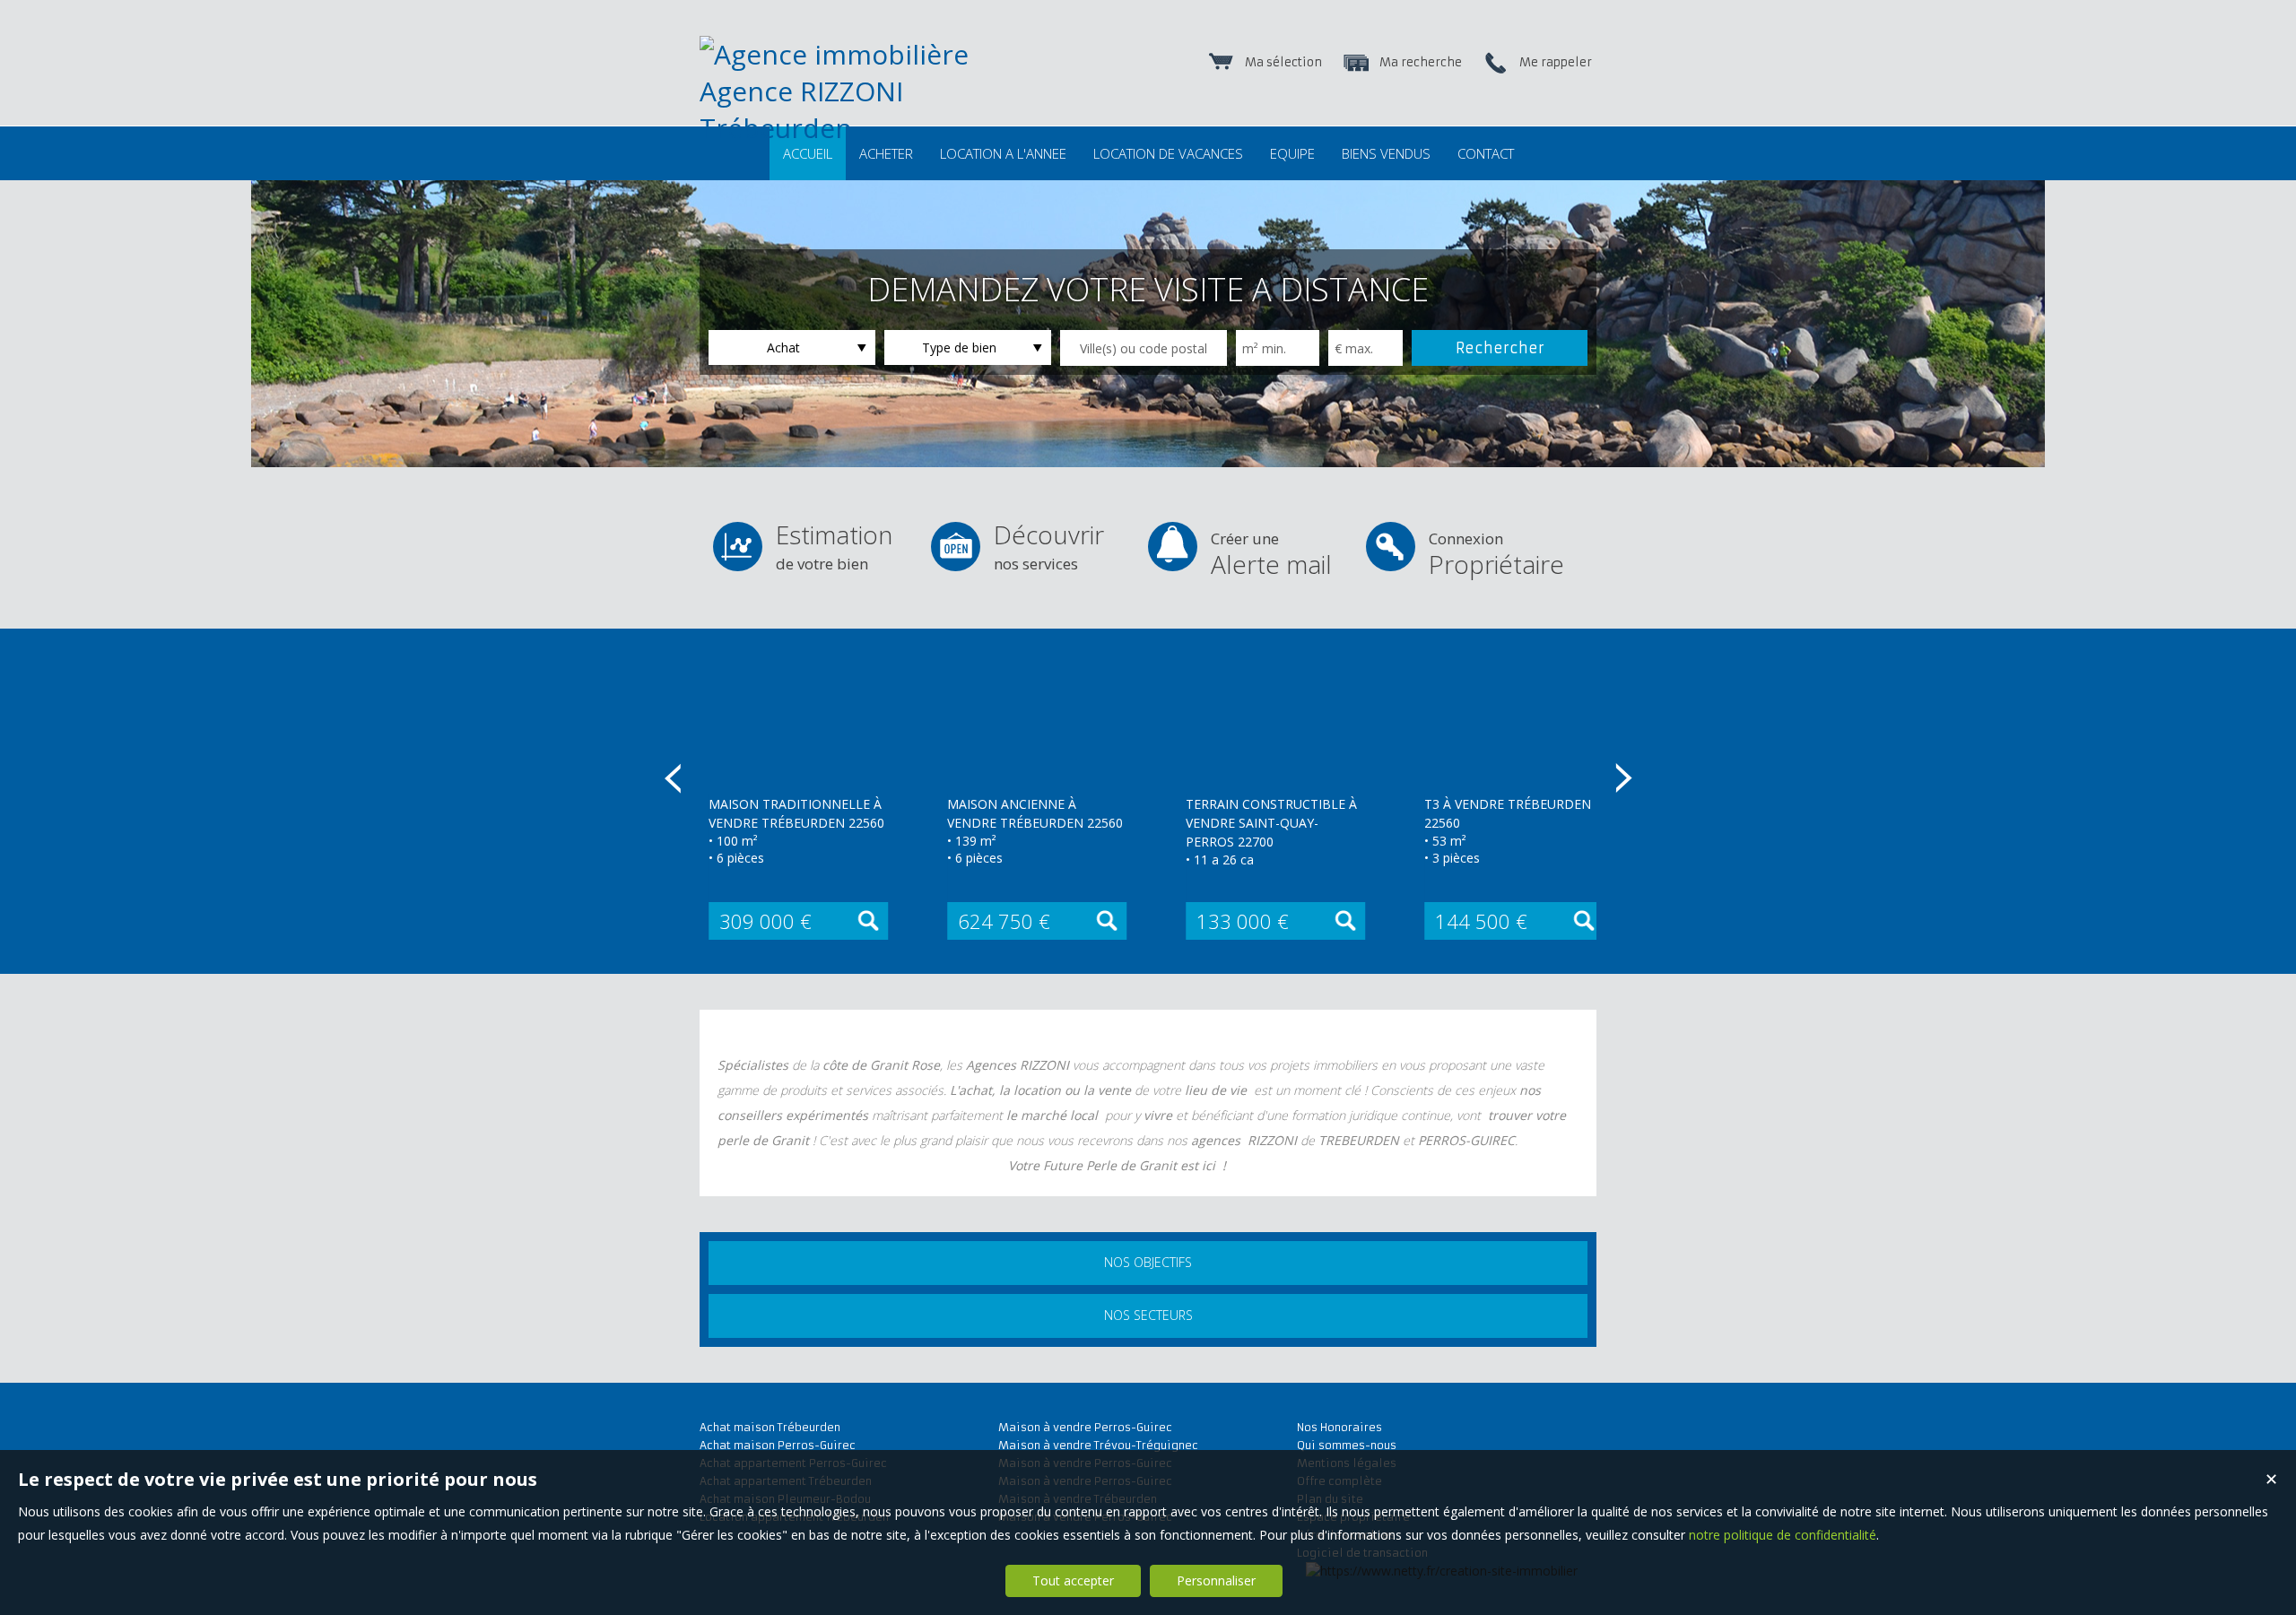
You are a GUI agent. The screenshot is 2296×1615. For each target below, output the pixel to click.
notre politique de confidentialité (1783, 1535)
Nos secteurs (1148, 1315)
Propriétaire (1496, 555)
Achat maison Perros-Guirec (778, 1445)
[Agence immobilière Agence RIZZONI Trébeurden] (879, 128)
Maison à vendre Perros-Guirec (1085, 1427)
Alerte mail (1271, 555)
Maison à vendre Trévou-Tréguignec (1098, 1445)
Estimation (834, 546)
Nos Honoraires (1339, 1427)
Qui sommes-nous (1347, 1445)
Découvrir (1049, 546)
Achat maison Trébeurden (770, 1427)
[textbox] (1144, 348)
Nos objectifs (1148, 1262)
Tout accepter (1073, 1580)
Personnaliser (1216, 1580)
